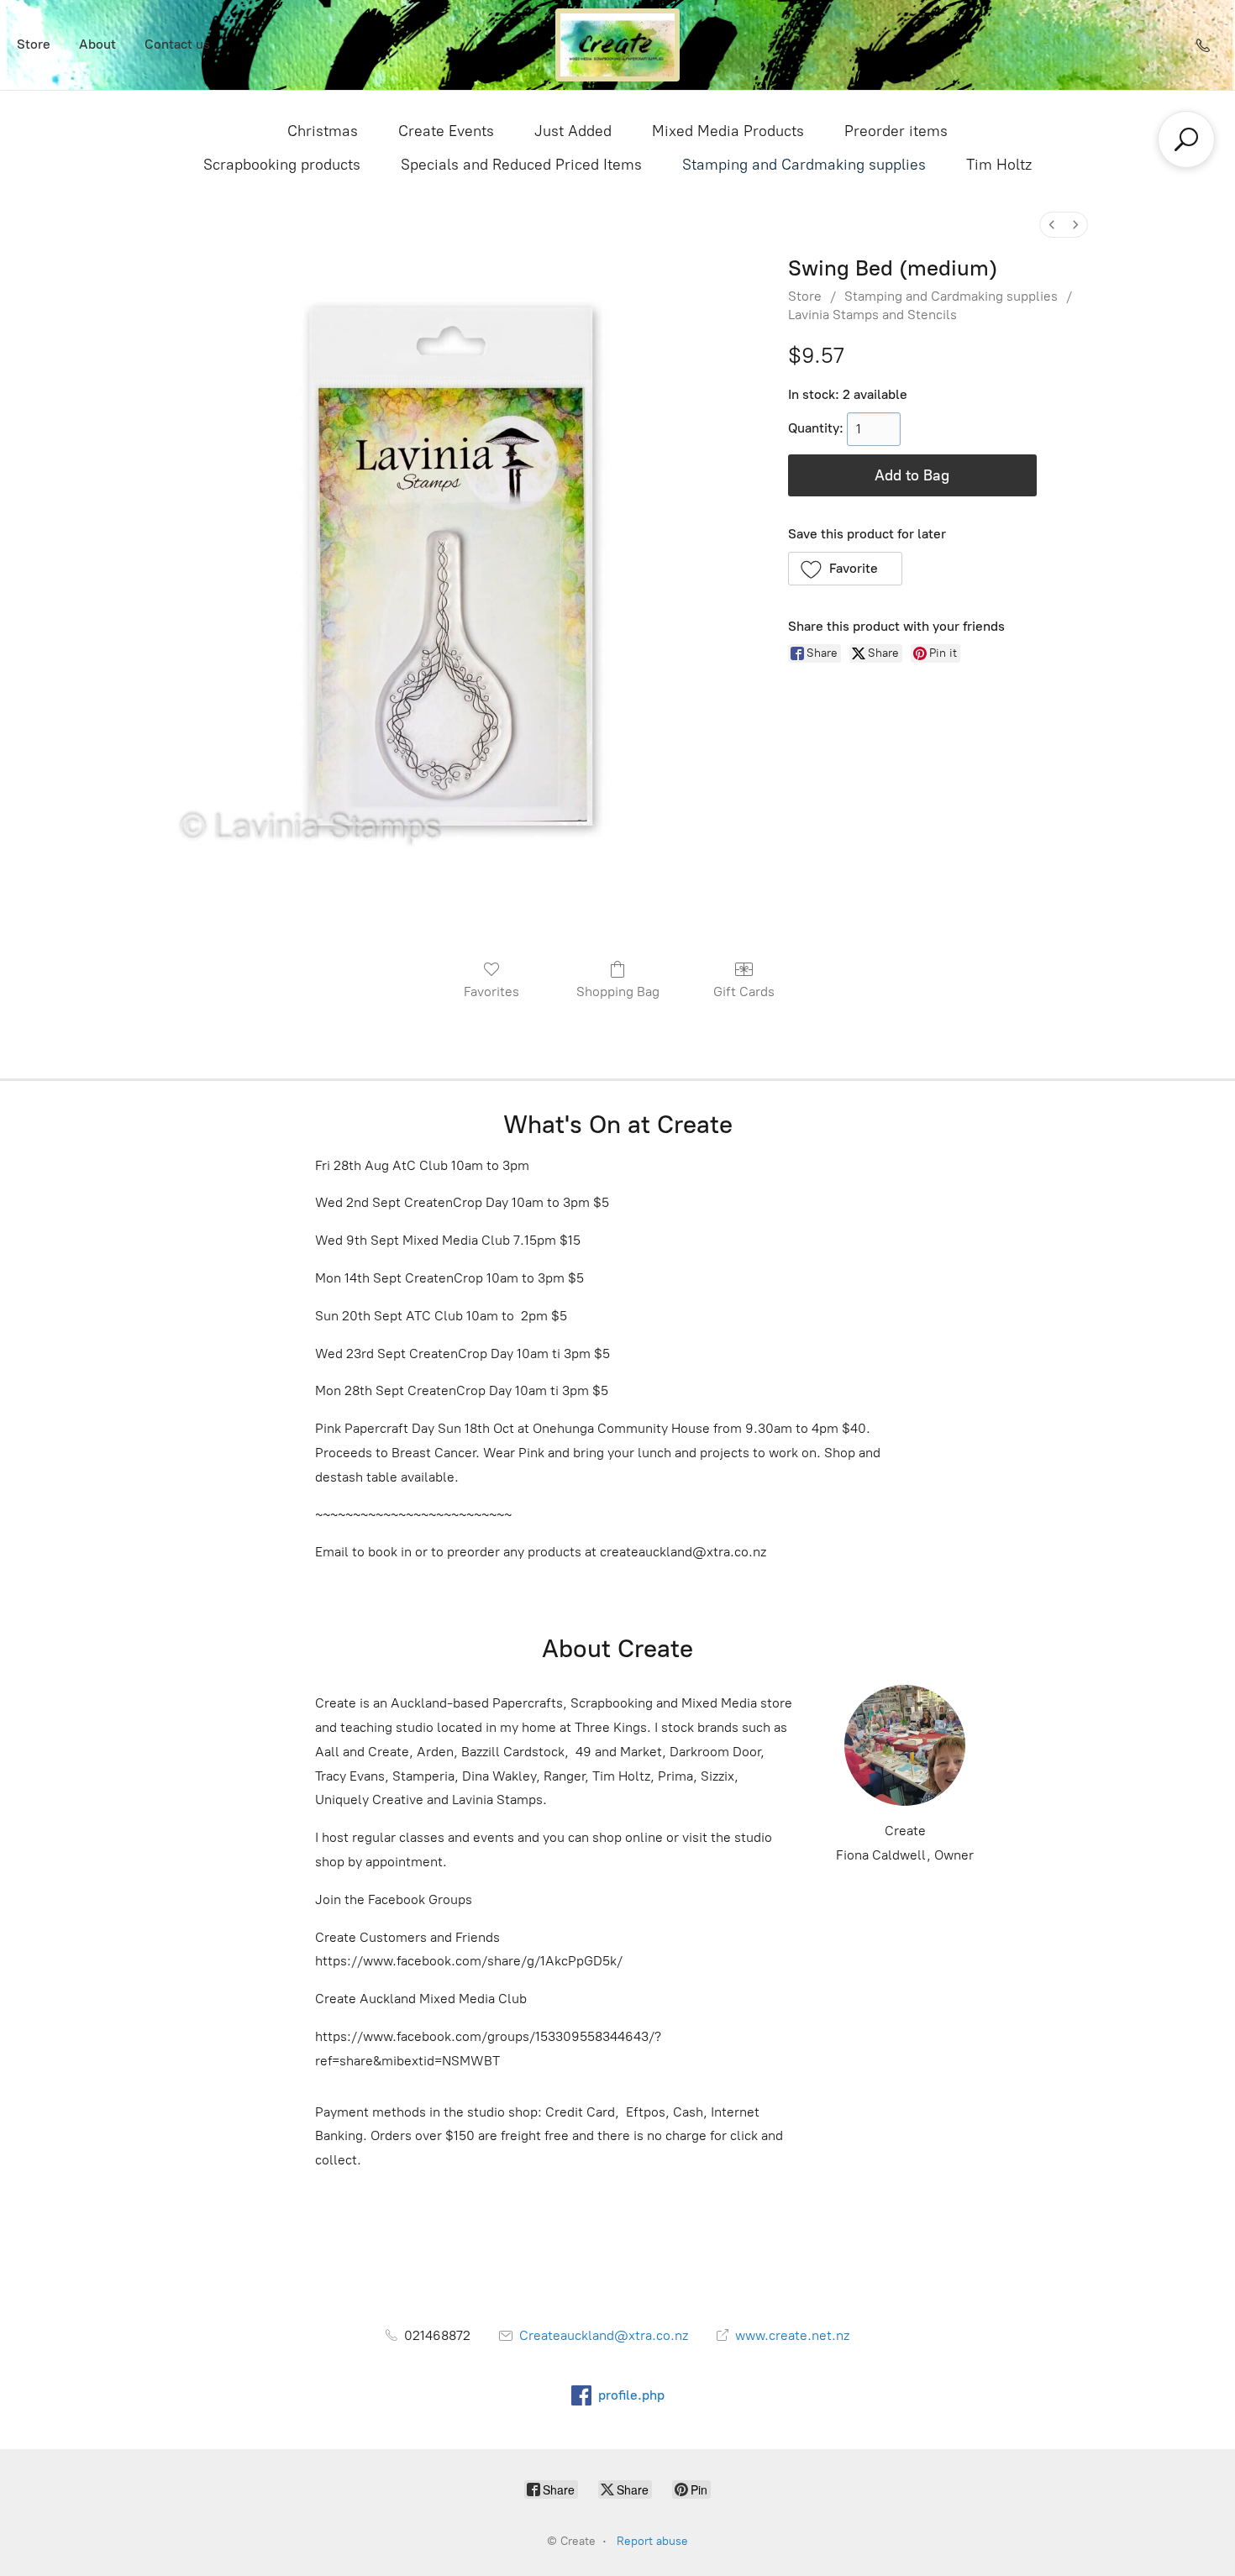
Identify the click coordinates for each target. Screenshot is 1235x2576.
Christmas (323, 131)
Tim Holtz (999, 165)
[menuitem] (1052, 225)
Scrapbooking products (282, 165)
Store (34, 44)
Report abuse (652, 2541)
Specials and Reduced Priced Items (521, 165)
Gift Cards (744, 992)
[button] (846, 569)
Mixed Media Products (728, 131)
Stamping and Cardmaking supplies (804, 165)
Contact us (177, 44)
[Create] (617, 45)
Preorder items (896, 131)
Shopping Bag (618, 992)
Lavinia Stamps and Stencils (872, 315)
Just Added (573, 131)
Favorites (491, 992)
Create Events (446, 131)
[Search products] (1186, 139)
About (97, 44)
